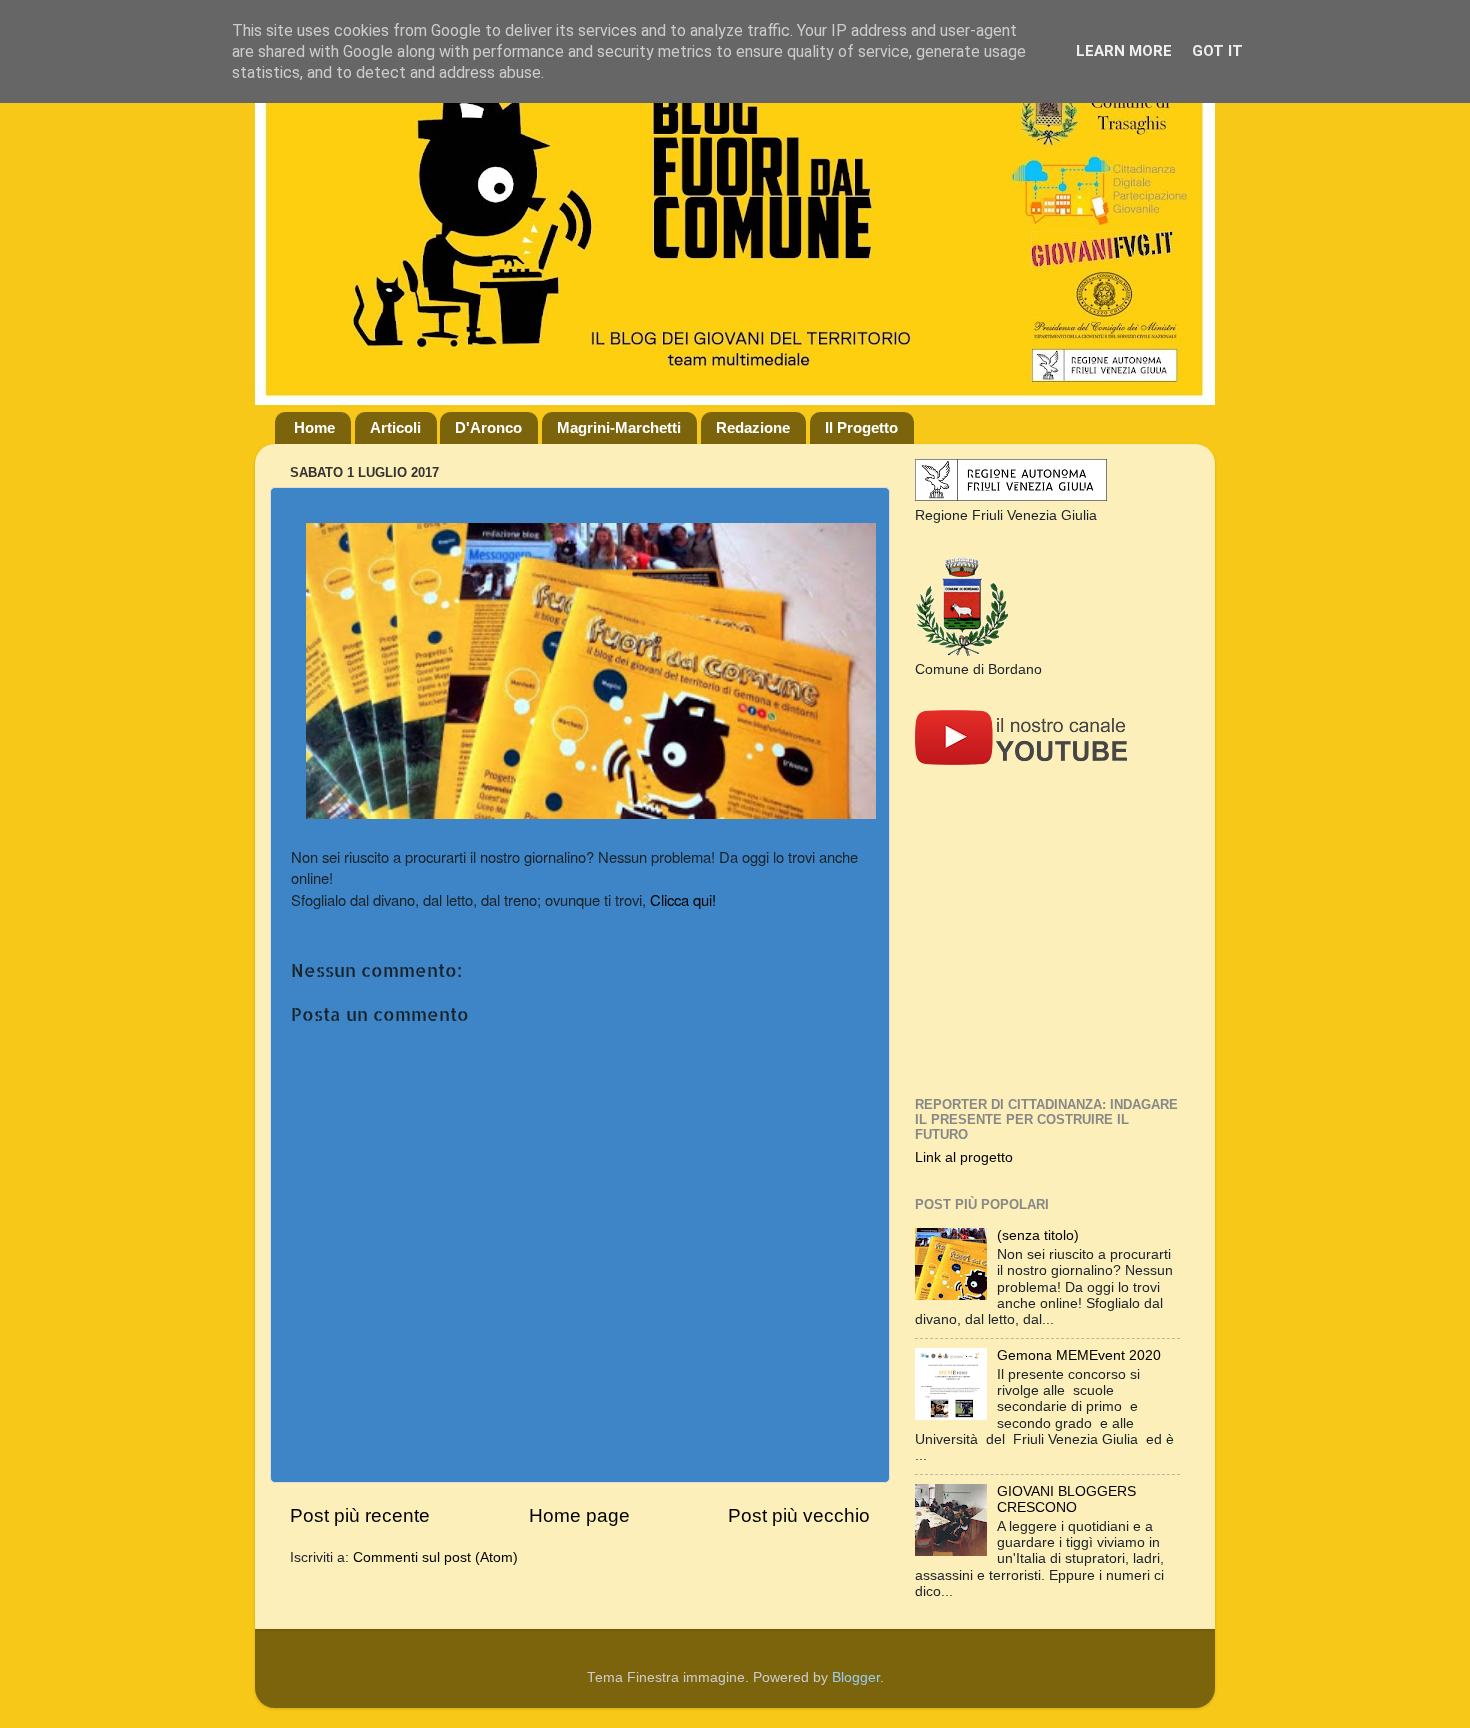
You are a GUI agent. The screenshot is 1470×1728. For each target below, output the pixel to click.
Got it (1217, 51)
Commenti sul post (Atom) (435, 1557)
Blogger (856, 1677)
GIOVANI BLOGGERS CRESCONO (1066, 1499)
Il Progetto (861, 427)
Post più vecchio (799, 1515)
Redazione (753, 427)
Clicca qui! (683, 899)
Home (314, 427)
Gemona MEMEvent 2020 (1079, 1355)
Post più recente (360, 1515)
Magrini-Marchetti (619, 427)
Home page (579, 1515)
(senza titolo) (1038, 1235)
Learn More (1124, 51)
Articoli (395, 427)
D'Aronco (488, 427)
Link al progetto (964, 1157)
